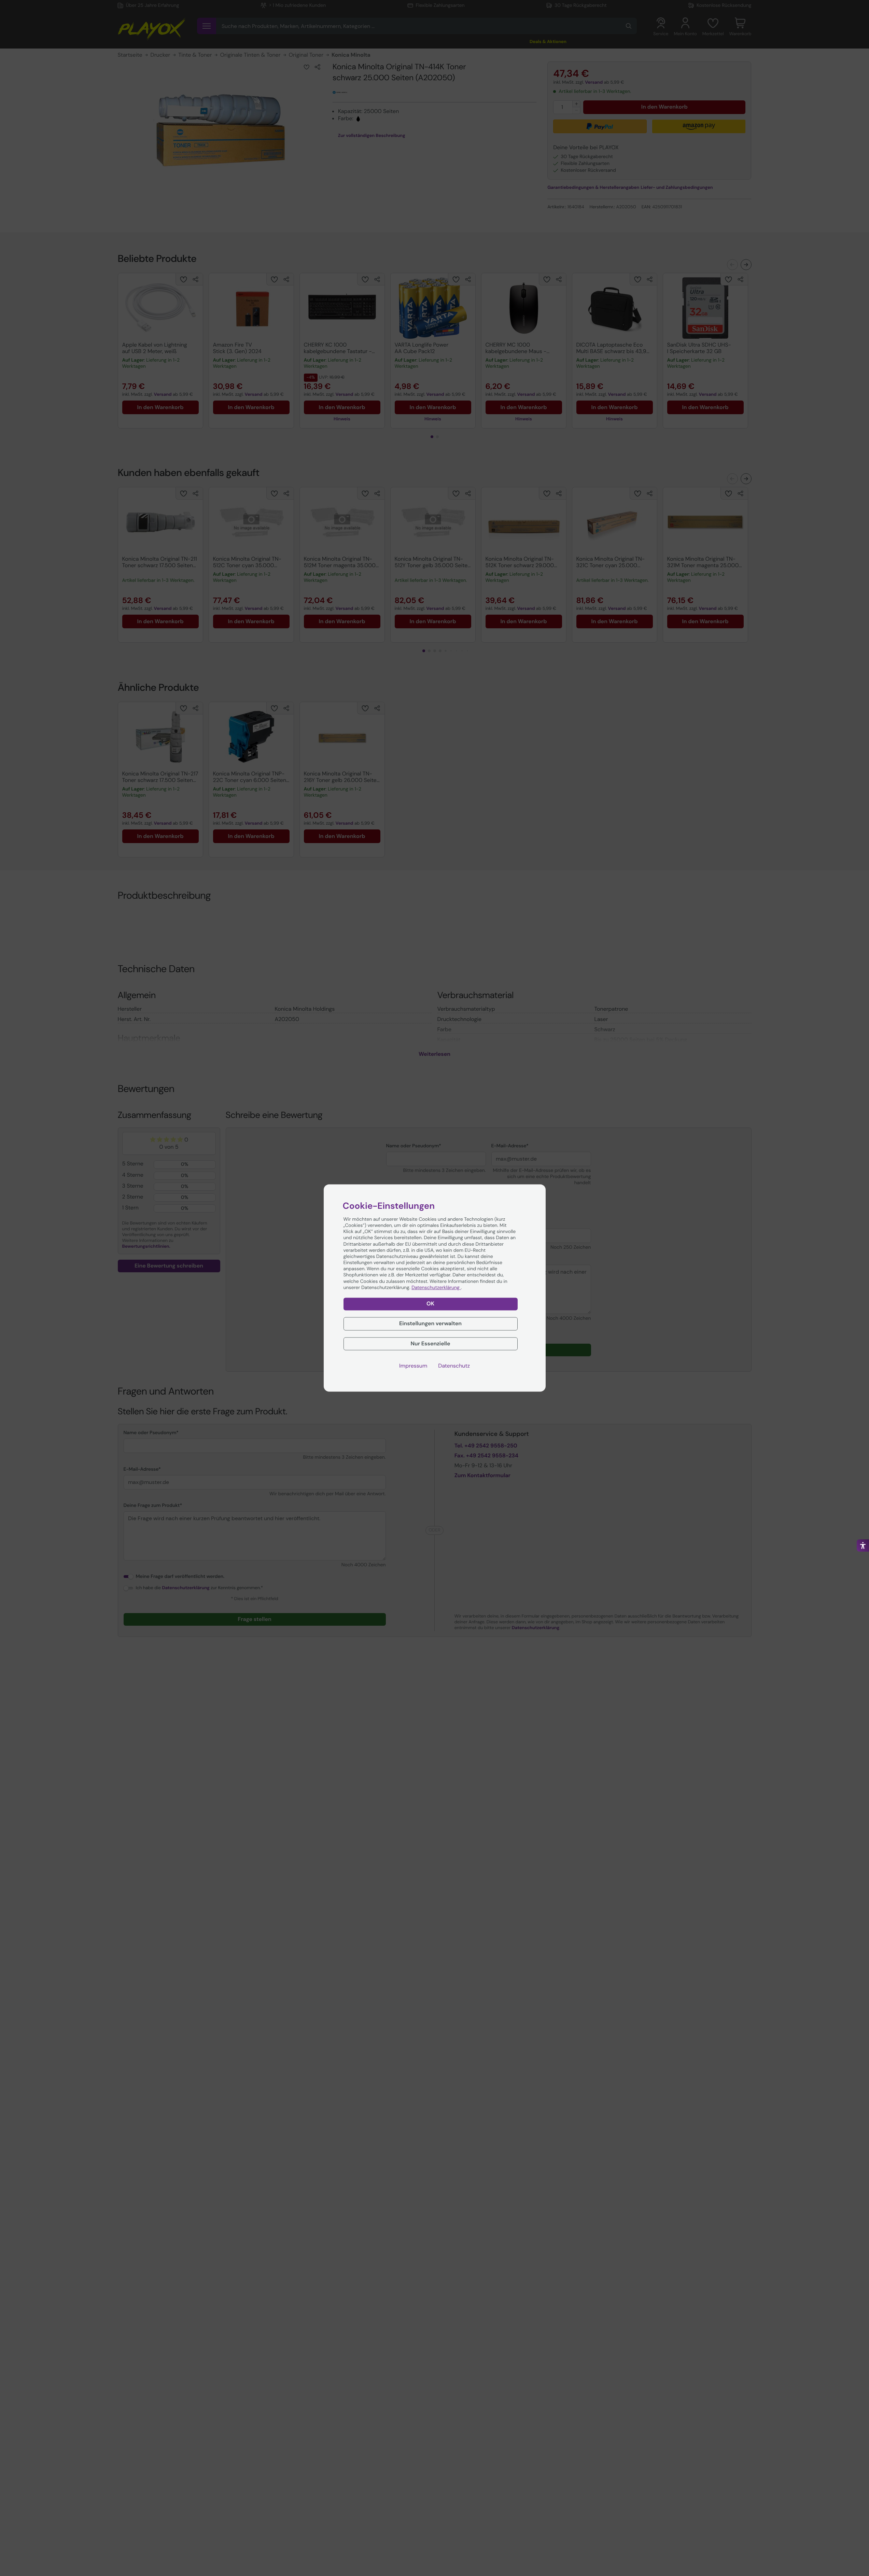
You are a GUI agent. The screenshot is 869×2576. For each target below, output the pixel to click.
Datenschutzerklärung (436, 1288)
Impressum (413, 1366)
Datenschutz (454, 1366)
